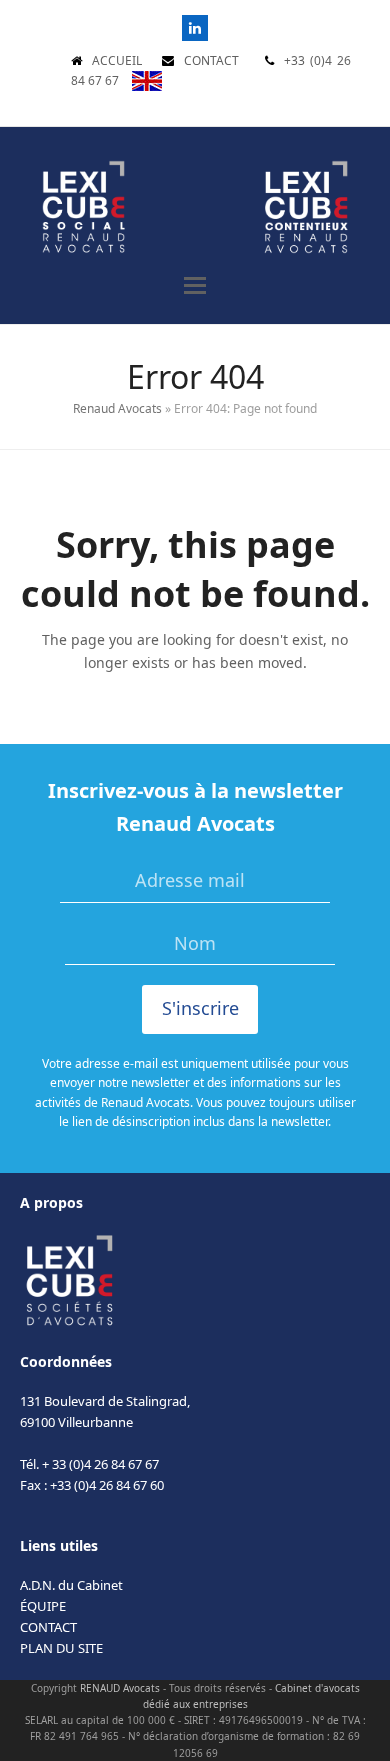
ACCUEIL (117, 60)
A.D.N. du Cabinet (71, 1585)
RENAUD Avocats (120, 1688)
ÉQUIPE (43, 1606)
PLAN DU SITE (61, 1648)
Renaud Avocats (117, 408)
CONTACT (211, 60)
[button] (195, 285)
